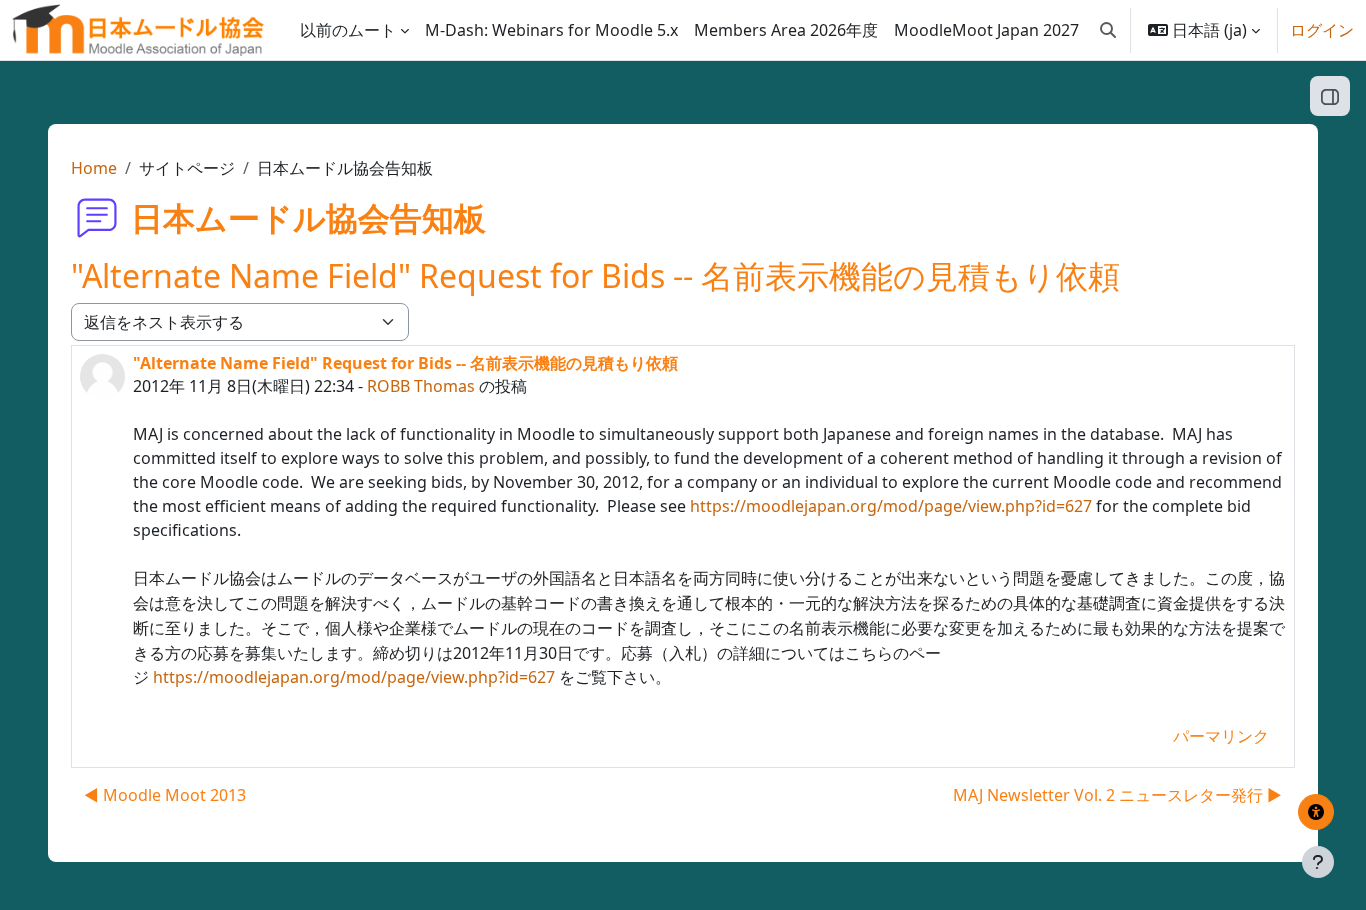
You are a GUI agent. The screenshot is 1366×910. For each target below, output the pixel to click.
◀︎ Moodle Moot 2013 (165, 795)
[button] (1108, 30)
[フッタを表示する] (1318, 862)
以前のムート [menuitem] (348, 30)
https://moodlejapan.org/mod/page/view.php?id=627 (891, 506)
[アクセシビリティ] (1316, 812)
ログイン (1322, 30)
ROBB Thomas (421, 386)
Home (94, 168)
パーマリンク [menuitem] (1221, 736)
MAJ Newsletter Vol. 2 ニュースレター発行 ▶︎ (1117, 795)
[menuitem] (551, 30)
